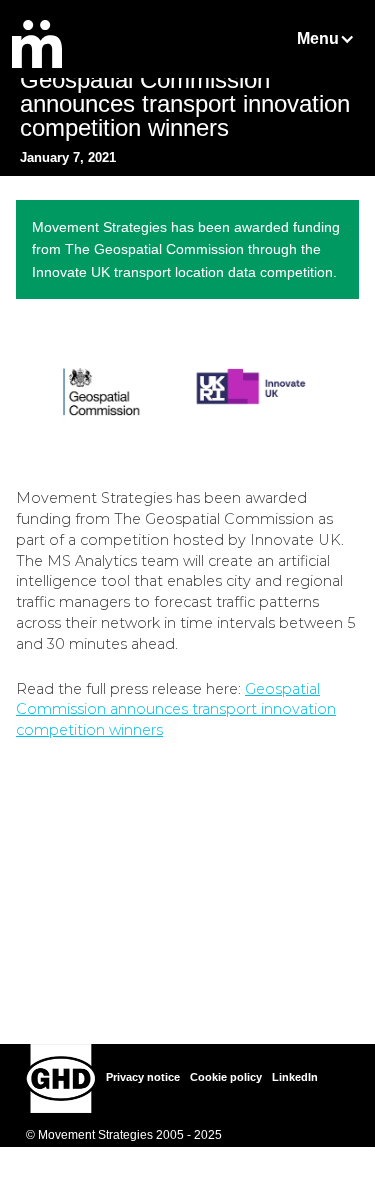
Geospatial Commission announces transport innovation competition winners (176, 710)
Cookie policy (226, 1077)
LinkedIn (295, 1077)
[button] (328, 39)
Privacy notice (143, 1077)
